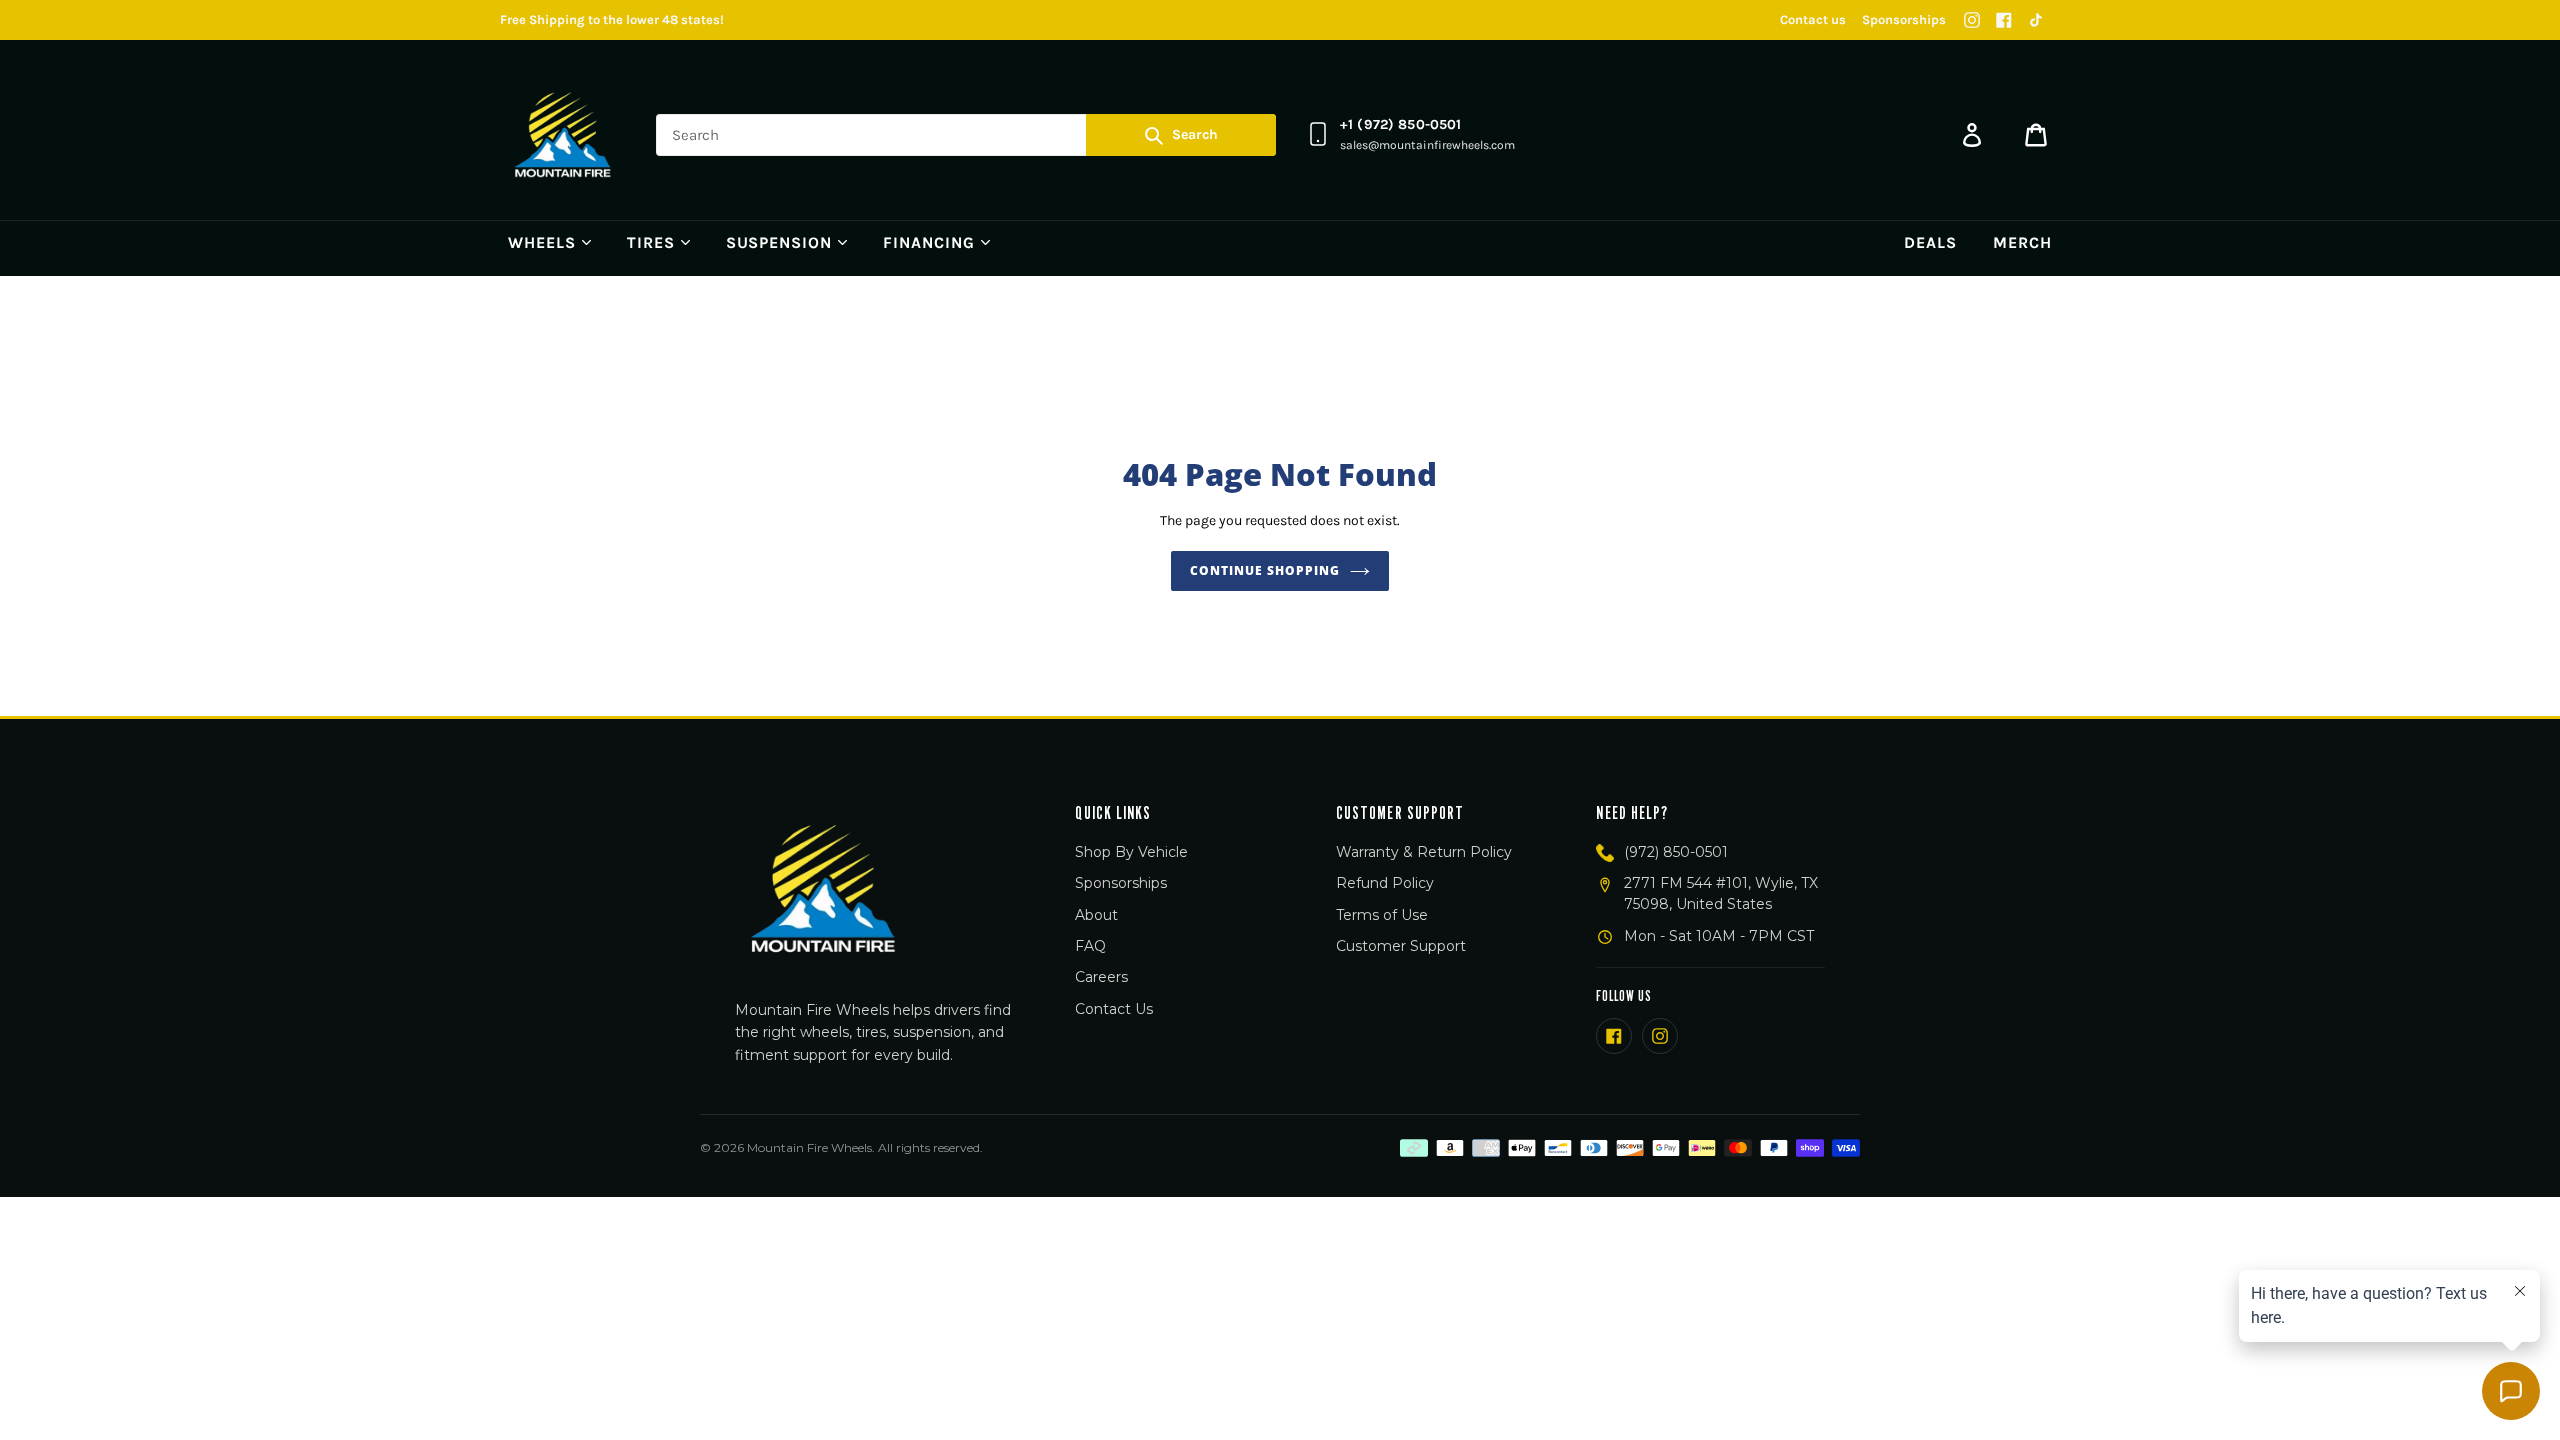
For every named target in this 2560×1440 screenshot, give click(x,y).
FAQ (1090, 946)
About (1096, 915)
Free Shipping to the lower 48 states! (612, 19)
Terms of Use (1382, 915)
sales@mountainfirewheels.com (1427, 145)
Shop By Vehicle (1131, 852)
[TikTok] (2036, 20)
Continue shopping (1264, 570)
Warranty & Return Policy (1424, 852)
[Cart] (2036, 135)
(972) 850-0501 (1676, 852)
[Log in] (1972, 135)
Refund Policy (1385, 883)
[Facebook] (2004, 20)
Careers (1101, 977)
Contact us (1813, 19)
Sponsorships (1904, 19)
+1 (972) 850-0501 (1400, 124)
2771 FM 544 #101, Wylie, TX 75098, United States (1721, 893)
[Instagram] (1972, 20)
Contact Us (1114, 1009)
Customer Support (1401, 946)
